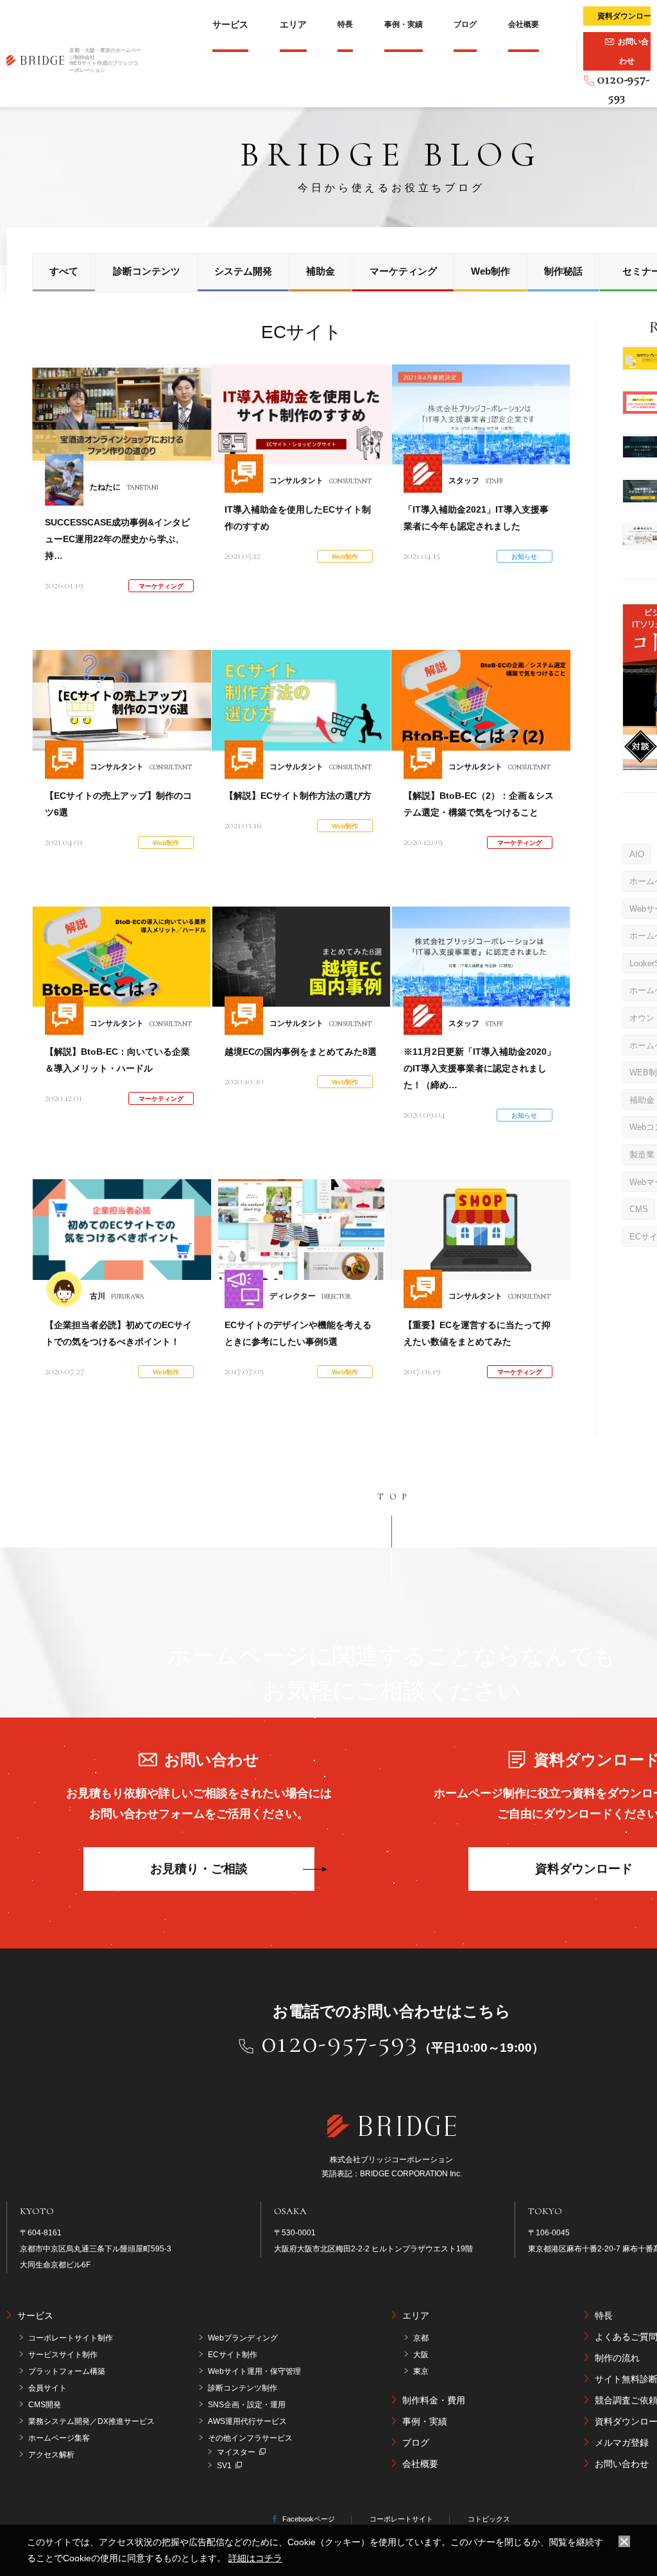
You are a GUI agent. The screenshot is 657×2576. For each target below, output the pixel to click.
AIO (637, 854)
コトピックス (489, 2519)
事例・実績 (404, 24)
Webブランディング (243, 2338)
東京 (421, 2371)
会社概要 (524, 24)
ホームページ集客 (59, 2438)
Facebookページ (309, 2519)
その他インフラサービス (250, 2438)
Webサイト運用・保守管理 (254, 2371)
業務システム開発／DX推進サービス (91, 2421)
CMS (639, 1209)
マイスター (236, 2452)
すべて (64, 271)
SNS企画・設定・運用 (247, 2405)
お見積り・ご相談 (199, 1869)
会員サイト (47, 2388)
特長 (345, 24)
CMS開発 (45, 2405)
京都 (421, 2338)
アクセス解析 (51, 2455)
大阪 (421, 2355)
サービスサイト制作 (63, 2355)
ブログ (465, 24)
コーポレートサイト (401, 2519)
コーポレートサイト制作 (71, 2338)
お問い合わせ (622, 2464)
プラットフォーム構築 (67, 2371)
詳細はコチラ (255, 2558)
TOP (395, 1497)
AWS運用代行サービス (247, 2421)
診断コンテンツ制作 (243, 2388)
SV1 (224, 2466)
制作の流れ (617, 2358)
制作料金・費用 (434, 2400)
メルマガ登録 (622, 2443)
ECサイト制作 (233, 2355)
